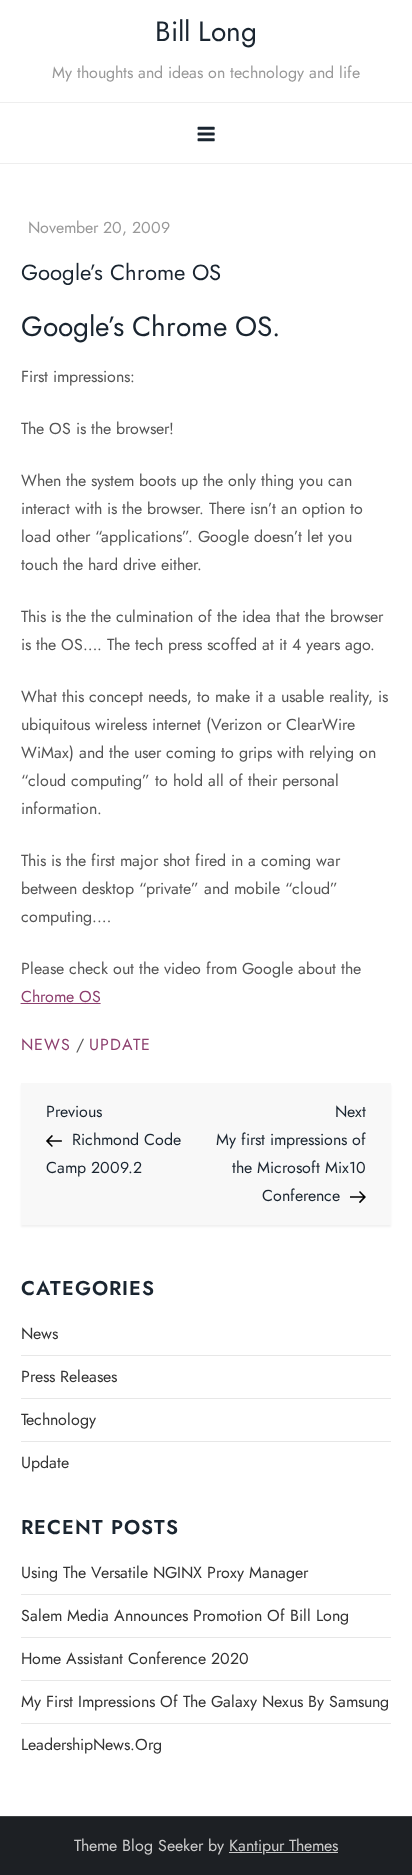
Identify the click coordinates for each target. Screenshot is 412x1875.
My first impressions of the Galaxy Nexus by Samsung (205, 1701)
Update (120, 1045)
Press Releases (69, 1376)
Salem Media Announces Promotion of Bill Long (185, 1615)
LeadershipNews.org (91, 1744)
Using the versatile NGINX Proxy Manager (164, 1572)
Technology (58, 1419)
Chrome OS (61, 996)
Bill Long (206, 31)
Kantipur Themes (283, 1845)
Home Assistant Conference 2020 (135, 1658)
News (46, 1045)
